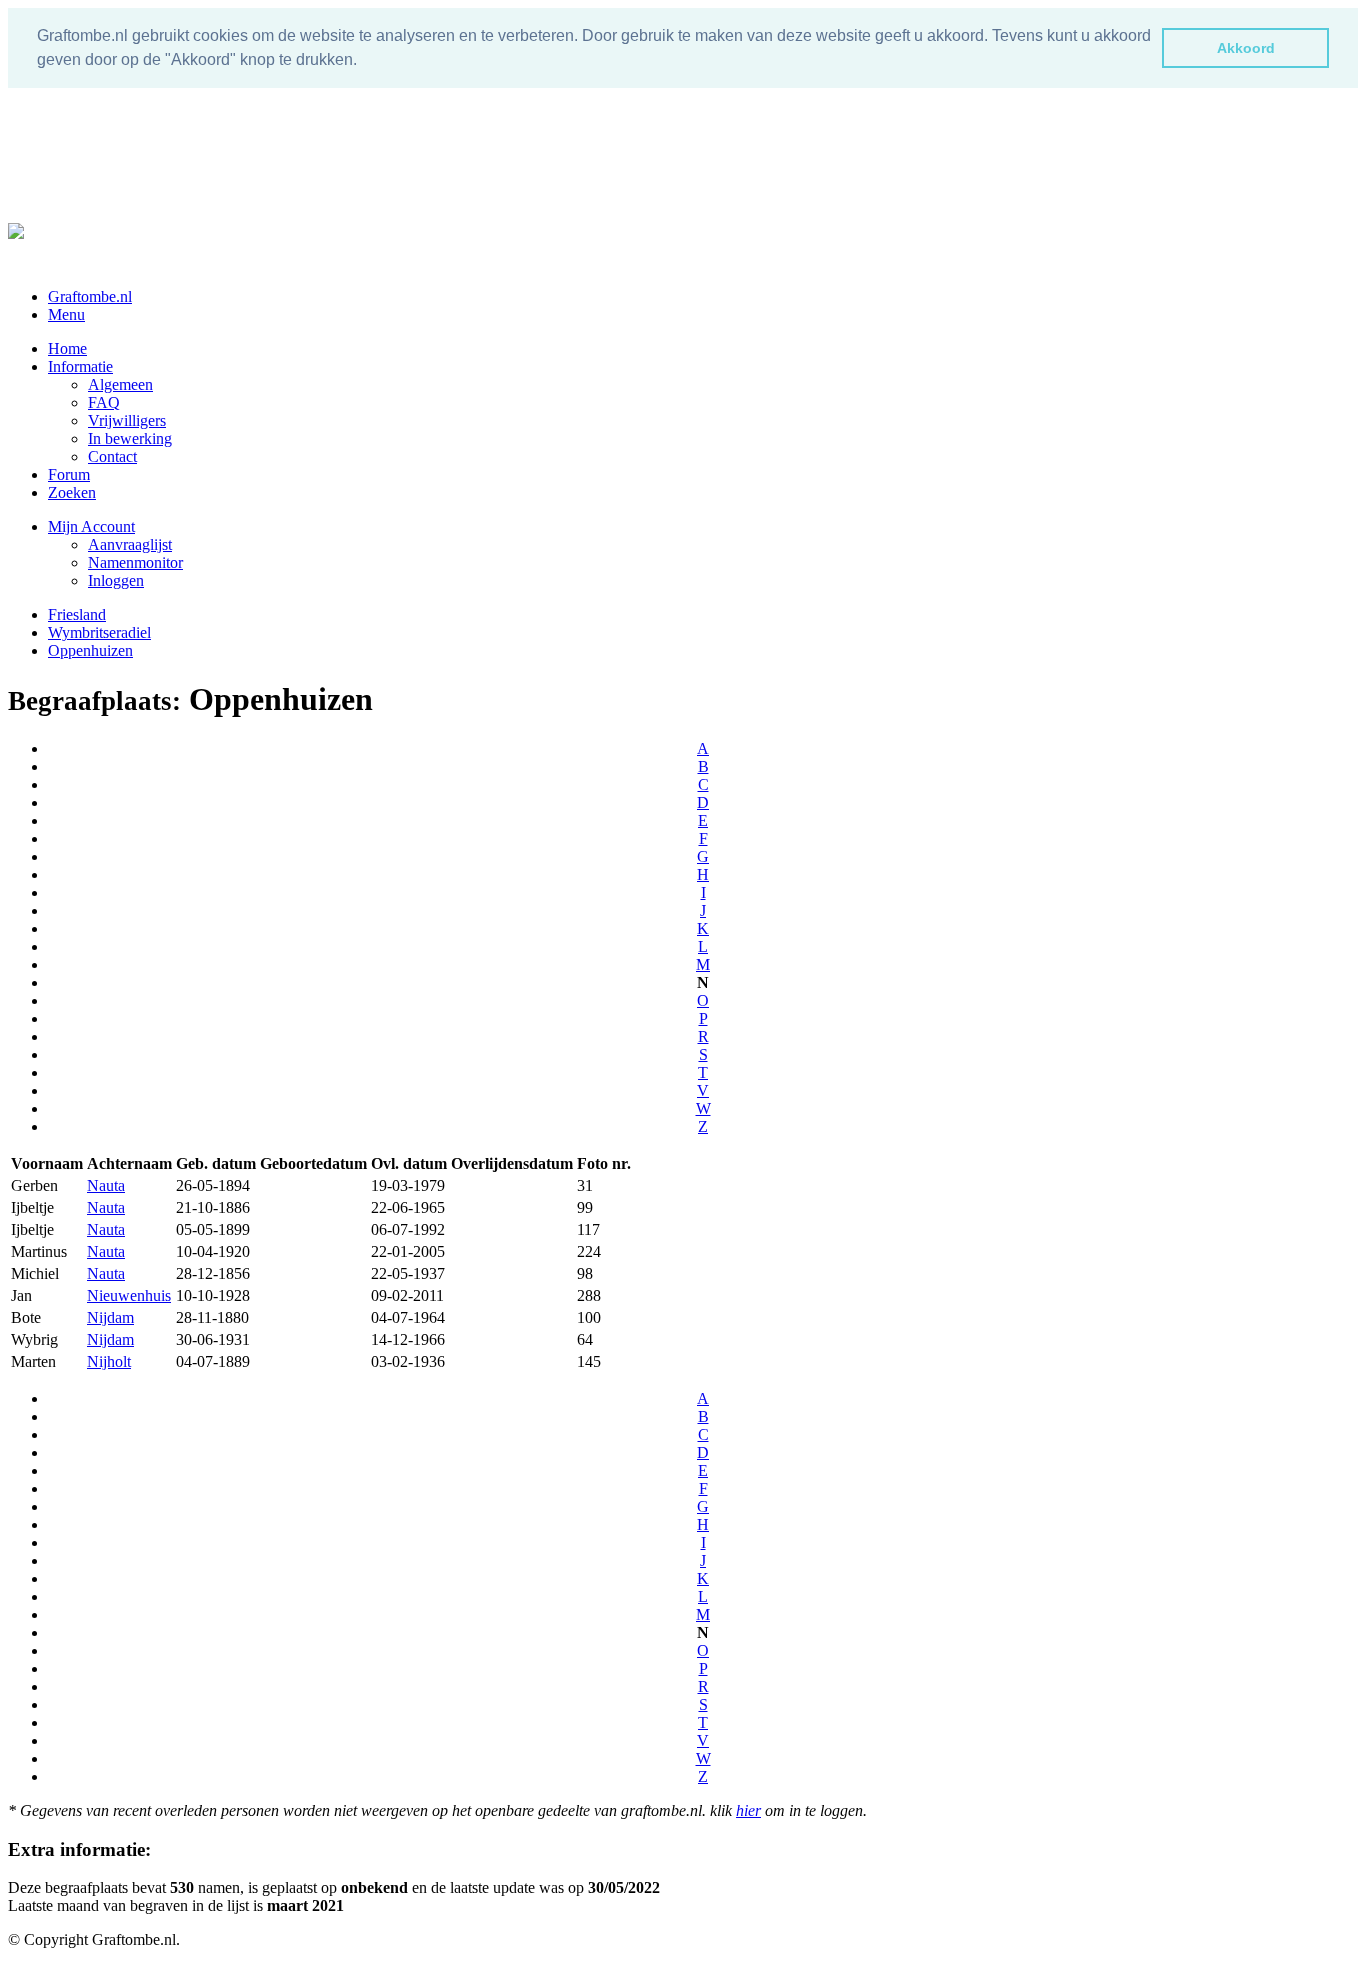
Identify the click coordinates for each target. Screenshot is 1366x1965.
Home (67, 348)
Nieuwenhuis (129, 1295)
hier (748, 1810)
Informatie (80, 366)
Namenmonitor (135, 562)
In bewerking (130, 438)
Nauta (106, 1185)
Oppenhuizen (90, 650)
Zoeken (72, 492)
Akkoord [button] (1246, 48)
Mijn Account (91, 526)
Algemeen (120, 384)
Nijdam (110, 1317)
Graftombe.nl (90, 296)
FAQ (104, 402)
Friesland (77, 614)
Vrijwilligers (127, 420)
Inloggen (116, 580)
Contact (112, 456)
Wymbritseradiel (99, 632)
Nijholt (109, 1361)
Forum (69, 474)
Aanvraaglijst (130, 544)
